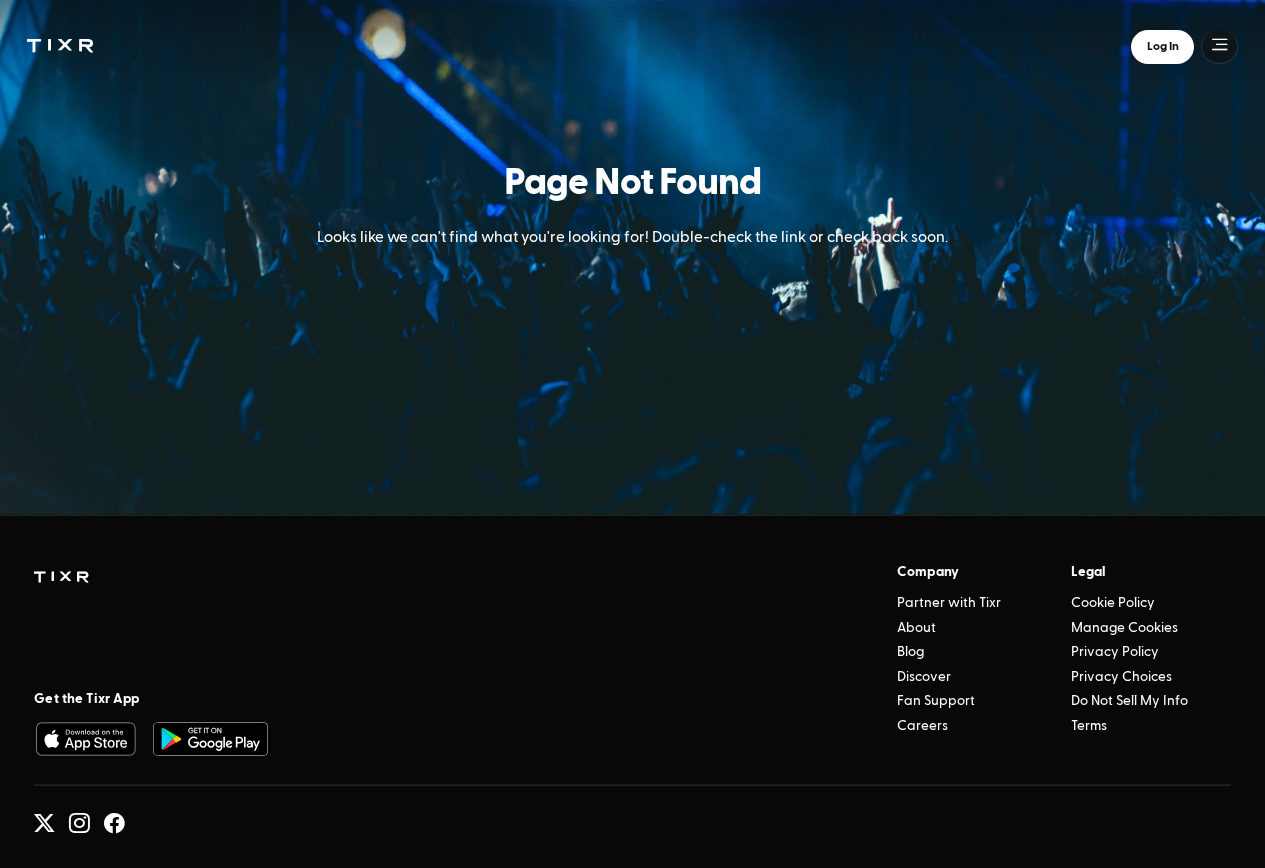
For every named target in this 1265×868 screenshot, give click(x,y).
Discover (924, 677)
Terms (1089, 726)
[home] (61, 578)
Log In (1163, 45)
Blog (910, 652)
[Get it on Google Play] (211, 739)
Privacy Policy (1115, 652)
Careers (922, 726)
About (916, 628)
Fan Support (936, 701)
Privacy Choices (1121, 677)
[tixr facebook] (114, 823)
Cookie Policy (1113, 603)
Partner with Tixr (949, 603)
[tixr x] (44, 823)
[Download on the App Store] (85, 739)
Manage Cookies (1124, 628)
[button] (60, 45)
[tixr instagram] (79, 823)
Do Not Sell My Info (1129, 701)
